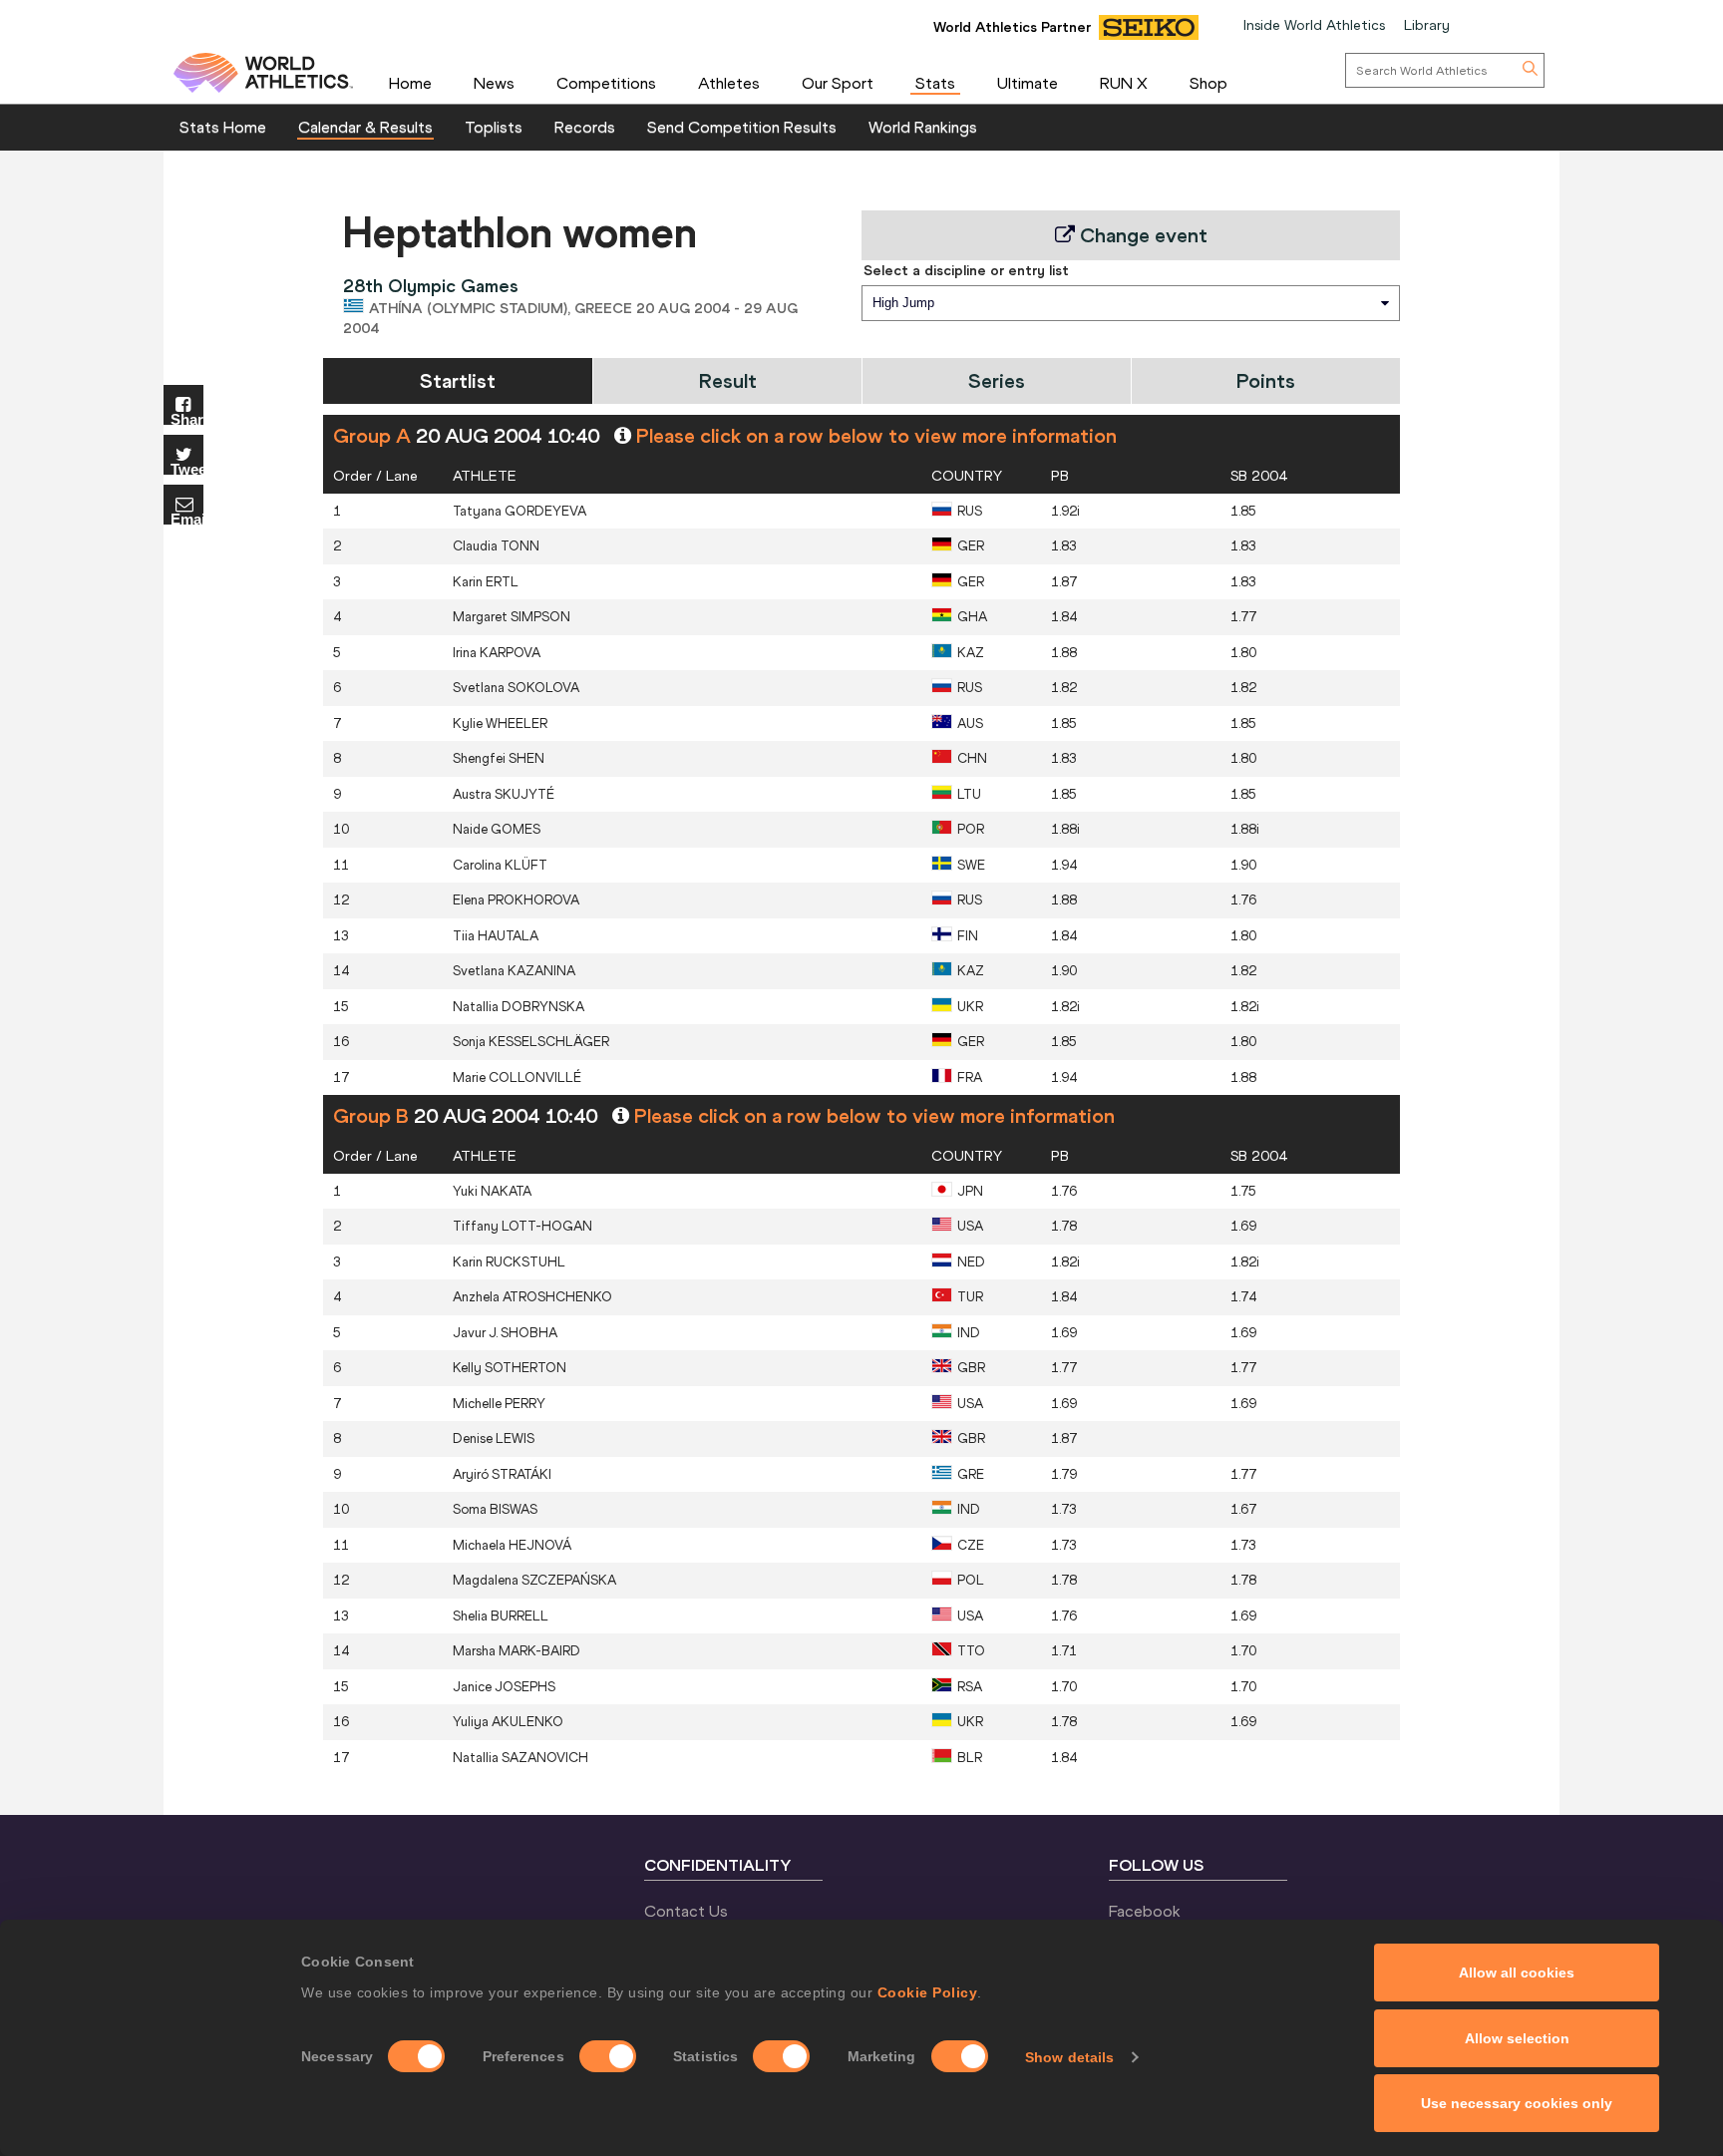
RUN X (1124, 83)
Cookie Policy (928, 1992)
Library (1427, 25)
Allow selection (1517, 2038)
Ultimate (1028, 83)
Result (728, 380)
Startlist (458, 380)
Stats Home (223, 127)
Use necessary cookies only (1517, 2103)
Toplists (494, 127)
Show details (1069, 2057)
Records (585, 127)
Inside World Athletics (1314, 25)
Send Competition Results (742, 127)
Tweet (187, 468)
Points (1266, 380)
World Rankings (923, 127)
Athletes (729, 83)
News (494, 83)
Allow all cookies (1517, 1973)
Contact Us (686, 1911)
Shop (1208, 83)
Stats (935, 83)
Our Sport (838, 83)
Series (997, 380)
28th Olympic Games (431, 286)
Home (410, 83)
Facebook (1145, 1911)
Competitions (606, 83)
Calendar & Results (365, 127)
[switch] (608, 2056)
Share (187, 418)
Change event (1141, 235)
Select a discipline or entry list (966, 270)
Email (187, 518)
